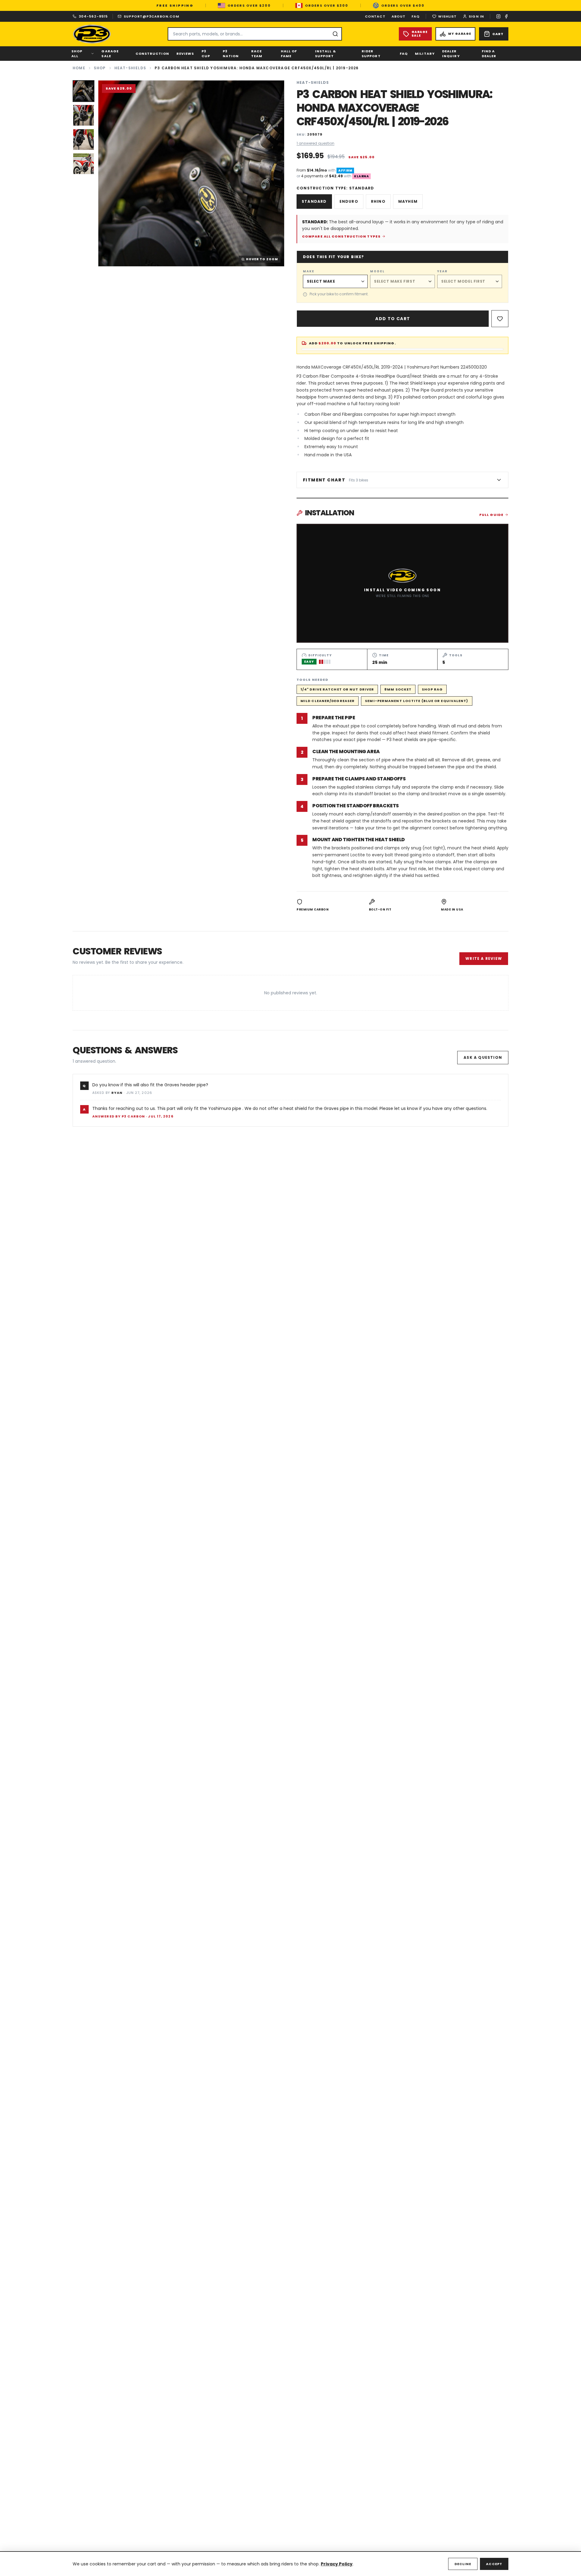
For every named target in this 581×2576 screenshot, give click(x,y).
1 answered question (315, 143)
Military (425, 54)
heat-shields (130, 68)
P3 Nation (231, 54)
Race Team (257, 54)
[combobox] (255, 34)
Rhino (378, 201)
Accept (494, 2564)
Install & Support (325, 54)
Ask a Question (483, 1057)
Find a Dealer (489, 54)
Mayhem (408, 201)
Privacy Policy (337, 2564)
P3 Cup (206, 54)
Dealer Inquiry (451, 54)
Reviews (185, 54)
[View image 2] (84, 115)
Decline (463, 2564)
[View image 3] (84, 139)
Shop (100, 68)
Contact (375, 16)
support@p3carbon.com (151, 16)
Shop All (77, 54)
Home (79, 68)
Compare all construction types (341, 236)
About (399, 16)
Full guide (491, 515)
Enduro (349, 201)
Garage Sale (110, 54)
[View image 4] (84, 164)
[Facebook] (506, 16)
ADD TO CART (393, 319)
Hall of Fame (289, 54)
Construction (152, 54)
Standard (314, 201)
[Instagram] (498, 16)
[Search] (335, 34)
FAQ (416, 16)
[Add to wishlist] (500, 319)
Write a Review (484, 958)
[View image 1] (84, 91)
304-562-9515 (93, 16)
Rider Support (371, 54)
